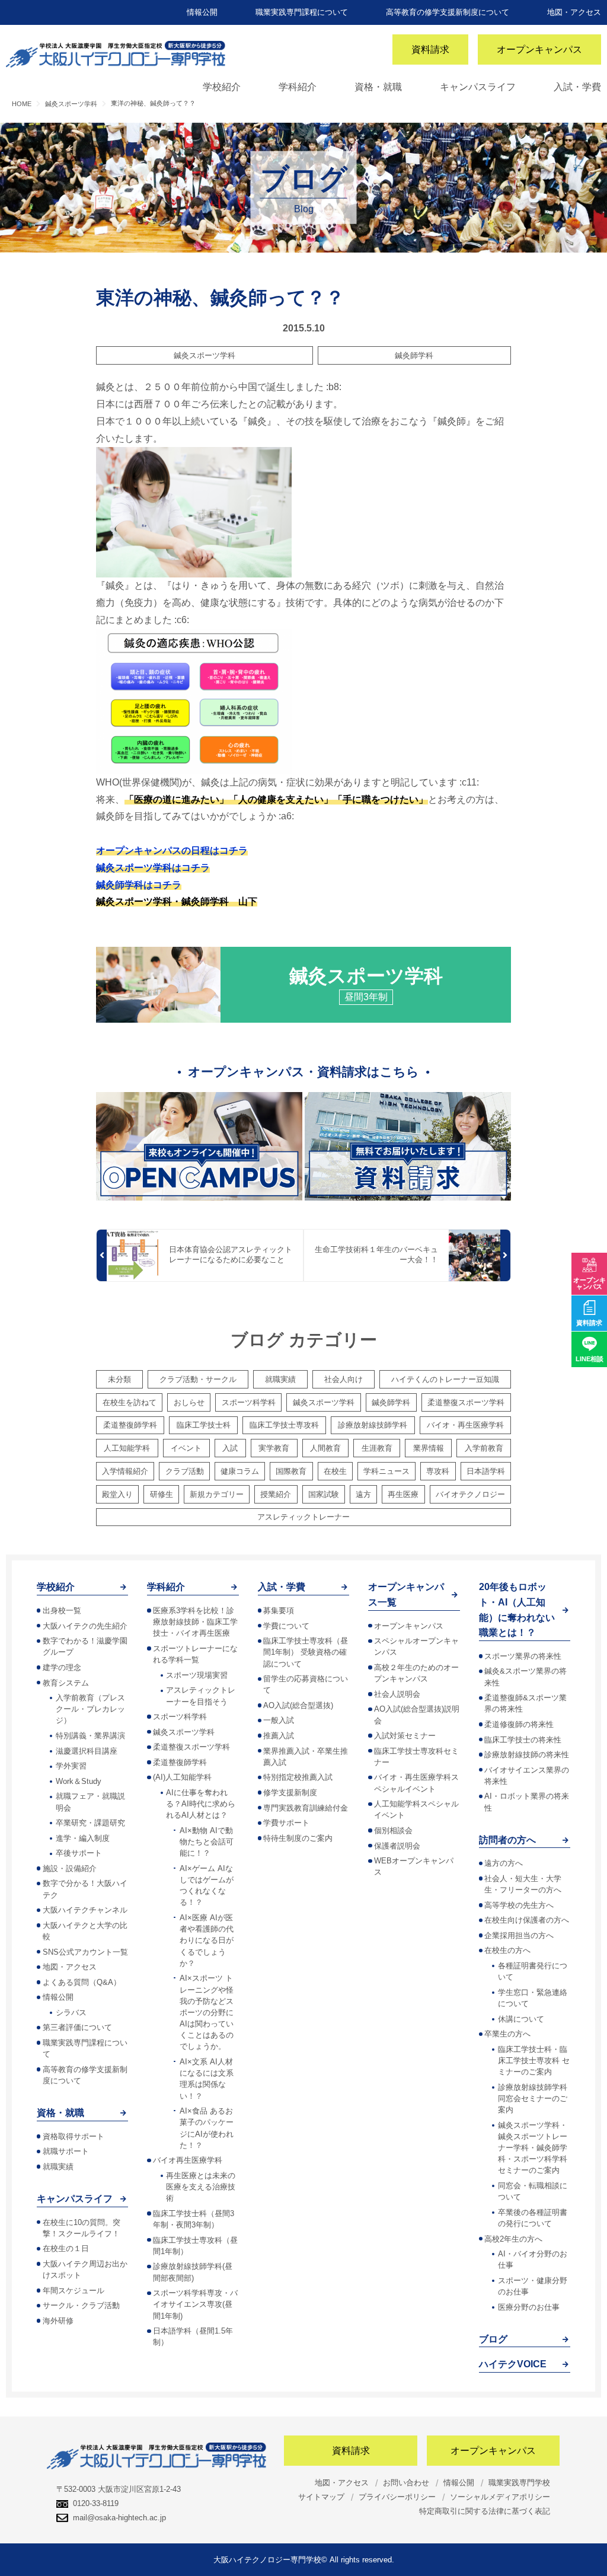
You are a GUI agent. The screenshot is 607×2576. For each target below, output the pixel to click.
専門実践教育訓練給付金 (306, 1808)
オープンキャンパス (539, 50)
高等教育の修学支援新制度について (448, 12)
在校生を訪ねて (130, 1402)
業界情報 (429, 1448)
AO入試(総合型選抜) (298, 1705)
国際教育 (291, 1471)
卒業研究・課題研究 (90, 1823)
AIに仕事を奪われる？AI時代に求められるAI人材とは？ (201, 1804)
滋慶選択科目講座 (87, 1751)
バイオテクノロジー (470, 1494)
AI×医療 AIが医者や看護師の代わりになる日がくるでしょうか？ (207, 1940)
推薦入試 (279, 1736)
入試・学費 (577, 87)
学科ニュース (386, 1471)
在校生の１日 (66, 2248)
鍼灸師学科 (414, 355)
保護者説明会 (397, 1846)
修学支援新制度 (290, 1793)
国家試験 (324, 1494)
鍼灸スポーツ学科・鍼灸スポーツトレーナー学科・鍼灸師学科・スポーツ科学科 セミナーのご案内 (533, 2148)
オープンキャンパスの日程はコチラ (172, 850)
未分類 (119, 1379)
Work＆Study (79, 1781)
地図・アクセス (574, 12)
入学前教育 (484, 1448)
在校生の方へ (507, 1950)
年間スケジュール (74, 2291)
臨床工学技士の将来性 (523, 1740)
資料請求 (430, 50)
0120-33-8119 (96, 2503)
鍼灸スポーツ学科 (205, 355)
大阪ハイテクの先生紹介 (85, 1626)
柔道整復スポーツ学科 (466, 1402)
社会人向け (344, 1379)
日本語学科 (486, 1471)
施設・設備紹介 (70, 1868)
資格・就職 (378, 87)
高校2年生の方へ (513, 2239)
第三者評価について (77, 2027)
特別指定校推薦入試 (298, 1777)
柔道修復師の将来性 (519, 1724)
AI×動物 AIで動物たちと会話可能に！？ (207, 1842)
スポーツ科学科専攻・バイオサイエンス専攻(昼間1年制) (195, 2304)
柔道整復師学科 (130, 1425)
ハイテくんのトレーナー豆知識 (445, 1379)
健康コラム (240, 1471)
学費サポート (286, 1823)
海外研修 (58, 2321)
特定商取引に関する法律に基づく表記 (485, 2511)
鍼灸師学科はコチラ (139, 885)
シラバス (71, 2012)
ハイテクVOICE (513, 2364)
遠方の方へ (504, 1863)
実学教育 (274, 1448)
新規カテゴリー (217, 1494)
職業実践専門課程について (302, 12)
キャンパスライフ (478, 87)
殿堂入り (117, 1494)
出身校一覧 (62, 1611)
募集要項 (279, 1611)
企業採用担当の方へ (519, 1935)
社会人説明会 (397, 1694)
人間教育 (325, 1448)
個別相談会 (393, 1830)
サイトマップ (321, 2497)
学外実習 (71, 1766)
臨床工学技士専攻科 (284, 1425)
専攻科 (438, 1471)
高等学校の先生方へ (519, 1905)
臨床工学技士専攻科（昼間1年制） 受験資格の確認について (306, 1652)
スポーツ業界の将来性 (523, 1656)
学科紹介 (298, 87)
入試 (230, 1448)
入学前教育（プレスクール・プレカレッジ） (90, 1709)
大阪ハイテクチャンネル (85, 1910)
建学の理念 (62, 1667)
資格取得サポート (74, 2136)
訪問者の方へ (507, 1840)
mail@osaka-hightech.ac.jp (119, 2518)
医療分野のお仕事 (529, 2307)
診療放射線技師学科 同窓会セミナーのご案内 (533, 2098)
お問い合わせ (406, 2483)
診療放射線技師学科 (373, 1425)
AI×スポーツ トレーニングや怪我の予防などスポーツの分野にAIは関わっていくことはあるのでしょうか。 (207, 2012)
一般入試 (279, 1720)
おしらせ (189, 1402)
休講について (521, 2019)
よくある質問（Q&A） (82, 1982)
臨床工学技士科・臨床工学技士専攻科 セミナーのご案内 (534, 2061)
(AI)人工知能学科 (182, 1777)
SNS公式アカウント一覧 (85, 1952)
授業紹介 (276, 1494)
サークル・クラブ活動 (81, 2305)
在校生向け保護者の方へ (527, 1920)
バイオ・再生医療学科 (465, 1425)
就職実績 (280, 1379)
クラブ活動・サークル (198, 1379)
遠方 (363, 1494)
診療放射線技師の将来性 (527, 1755)
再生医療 (403, 1494)
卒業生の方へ (507, 2034)
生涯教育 (377, 1448)
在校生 (335, 1471)
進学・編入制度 (83, 1838)
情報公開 (202, 12)
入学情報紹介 (125, 1471)
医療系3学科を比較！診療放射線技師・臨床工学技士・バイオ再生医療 (195, 1622)
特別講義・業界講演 (90, 1736)
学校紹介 (222, 87)
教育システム (66, 1683)
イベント (186, 1448)
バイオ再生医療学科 (188, 2160)
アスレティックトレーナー (303, 1517)
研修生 (162, 1494)
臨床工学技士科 (204, 1425)
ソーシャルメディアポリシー (500, 2497)
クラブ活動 (185, 1471)
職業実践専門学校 (519, 2483)
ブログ (493, 2339)
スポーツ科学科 (249, 1402)
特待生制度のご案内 (298, 1838)
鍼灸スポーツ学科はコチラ (153, 868)
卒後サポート (79, 1853)
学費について (286, 1626)
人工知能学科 (127, 1448)
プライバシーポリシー (397, 2497)
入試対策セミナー (405, 1736)
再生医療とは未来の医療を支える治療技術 (201, 2187)
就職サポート (66, 2151)
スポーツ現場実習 (197, 1675)
